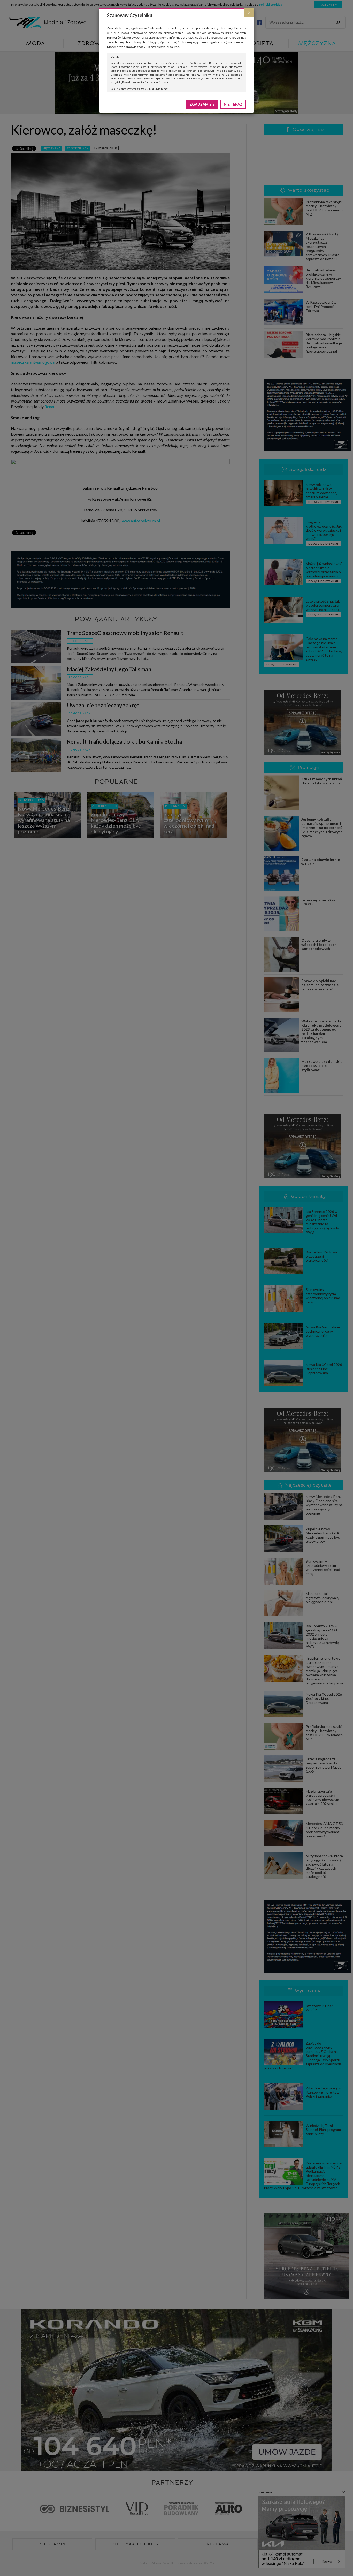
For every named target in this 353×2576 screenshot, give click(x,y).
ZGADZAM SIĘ (202, 104)
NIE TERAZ (233, 104)
